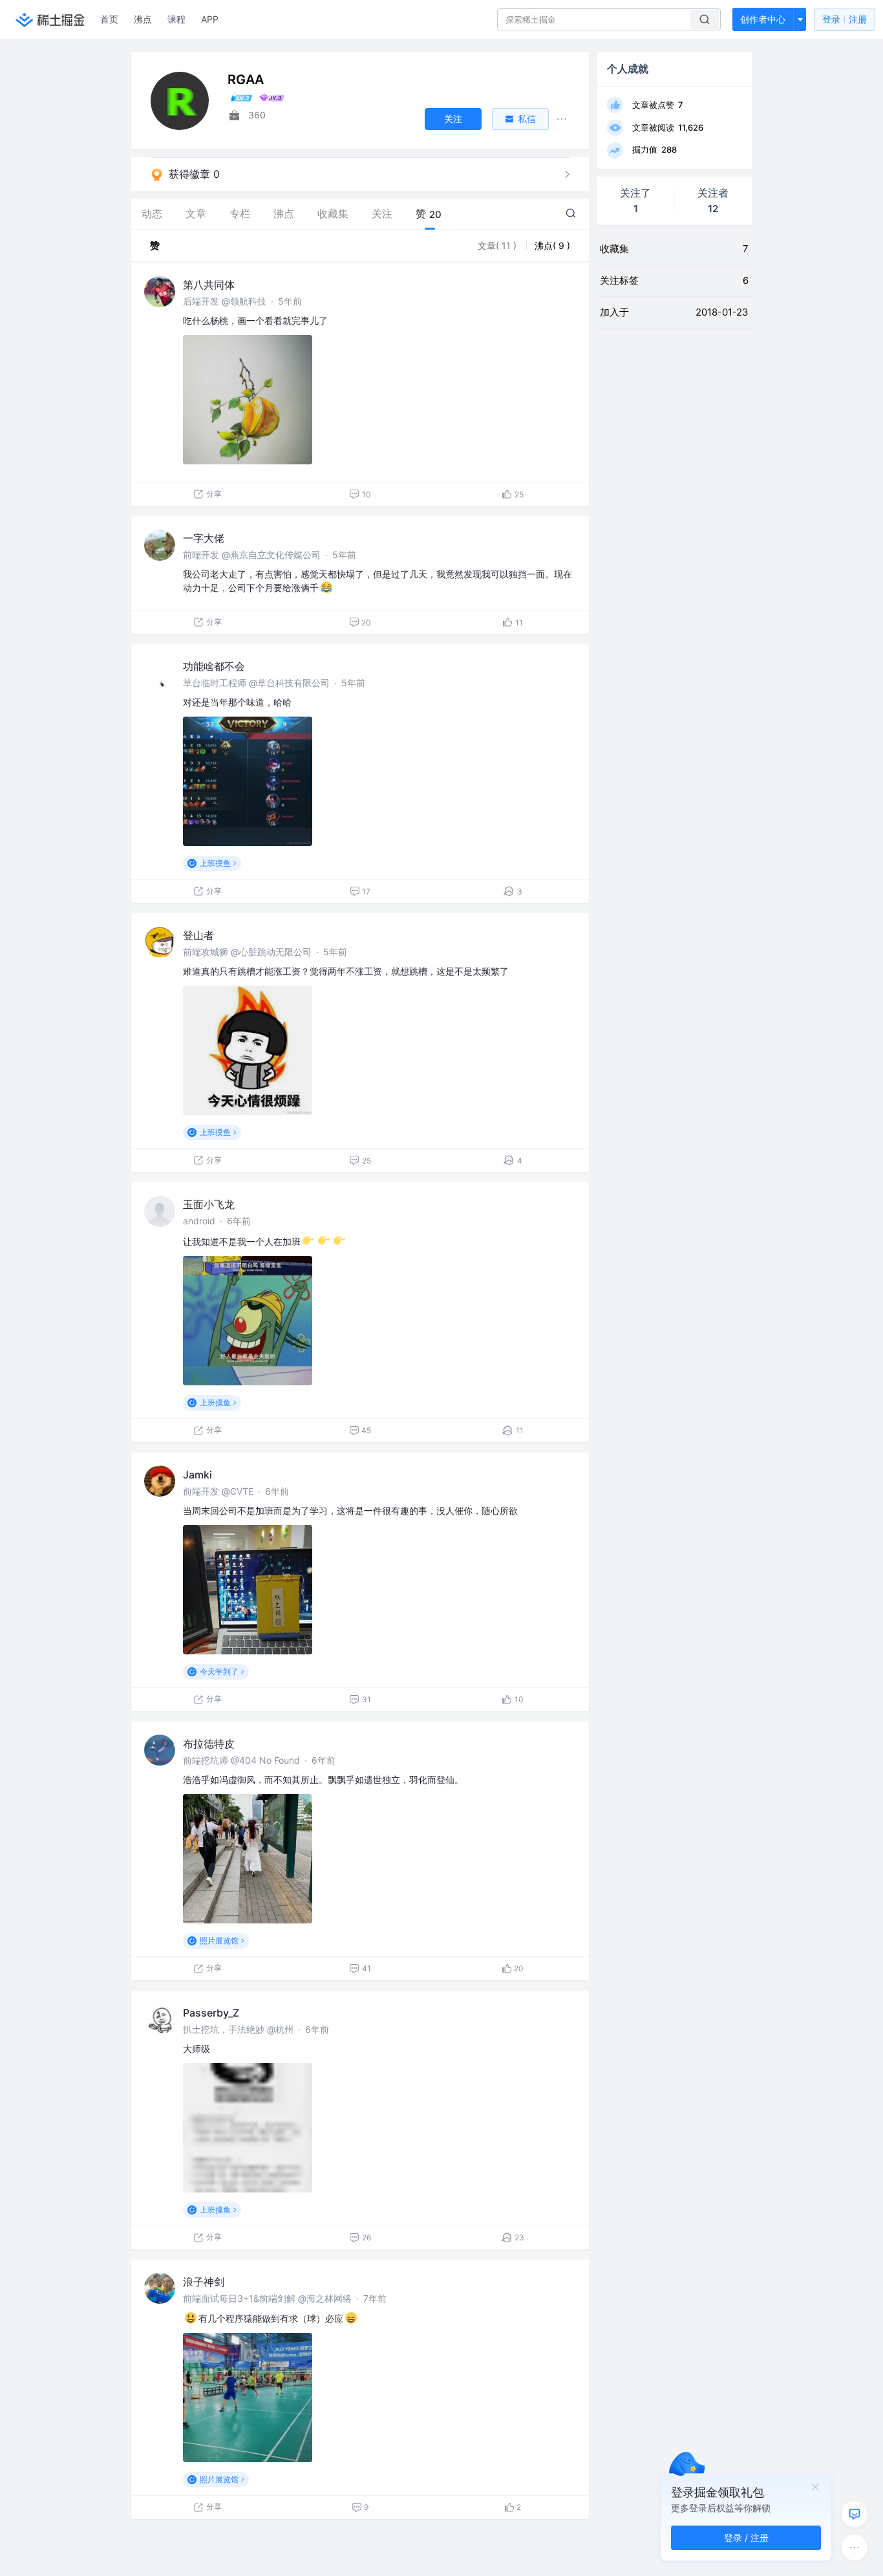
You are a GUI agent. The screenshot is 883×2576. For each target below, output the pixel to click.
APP (210, 19)
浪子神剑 (204, 2282)
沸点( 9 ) (552, 245)
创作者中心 (763, 19)
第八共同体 (209, 285)
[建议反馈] (855, 2514)
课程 (176, 19)
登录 (845, 19)
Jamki (197, 1475)
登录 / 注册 (746, 2538)
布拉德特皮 (209, 1744)
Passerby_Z (211, 2013)
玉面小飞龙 (209, 1204)
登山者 (198, 935)
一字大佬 (204, 538)
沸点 (143, 19)
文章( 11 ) (498, 245)
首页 (109, 19)
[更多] (855, 2548)
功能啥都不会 (214, 666)
